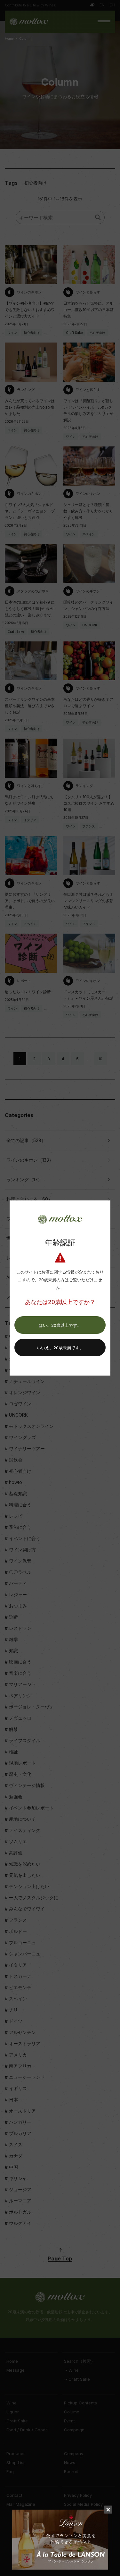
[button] (60, 1325)
